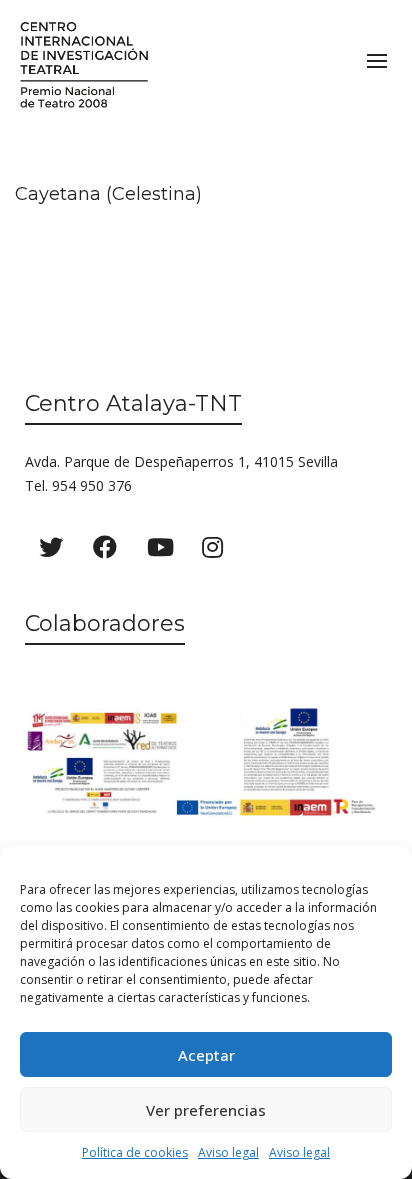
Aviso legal (228, 1152)
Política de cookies (135, 1152)
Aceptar (206, 1055)
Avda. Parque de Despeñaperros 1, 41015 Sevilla (181, 461)
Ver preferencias (206, 1110)
